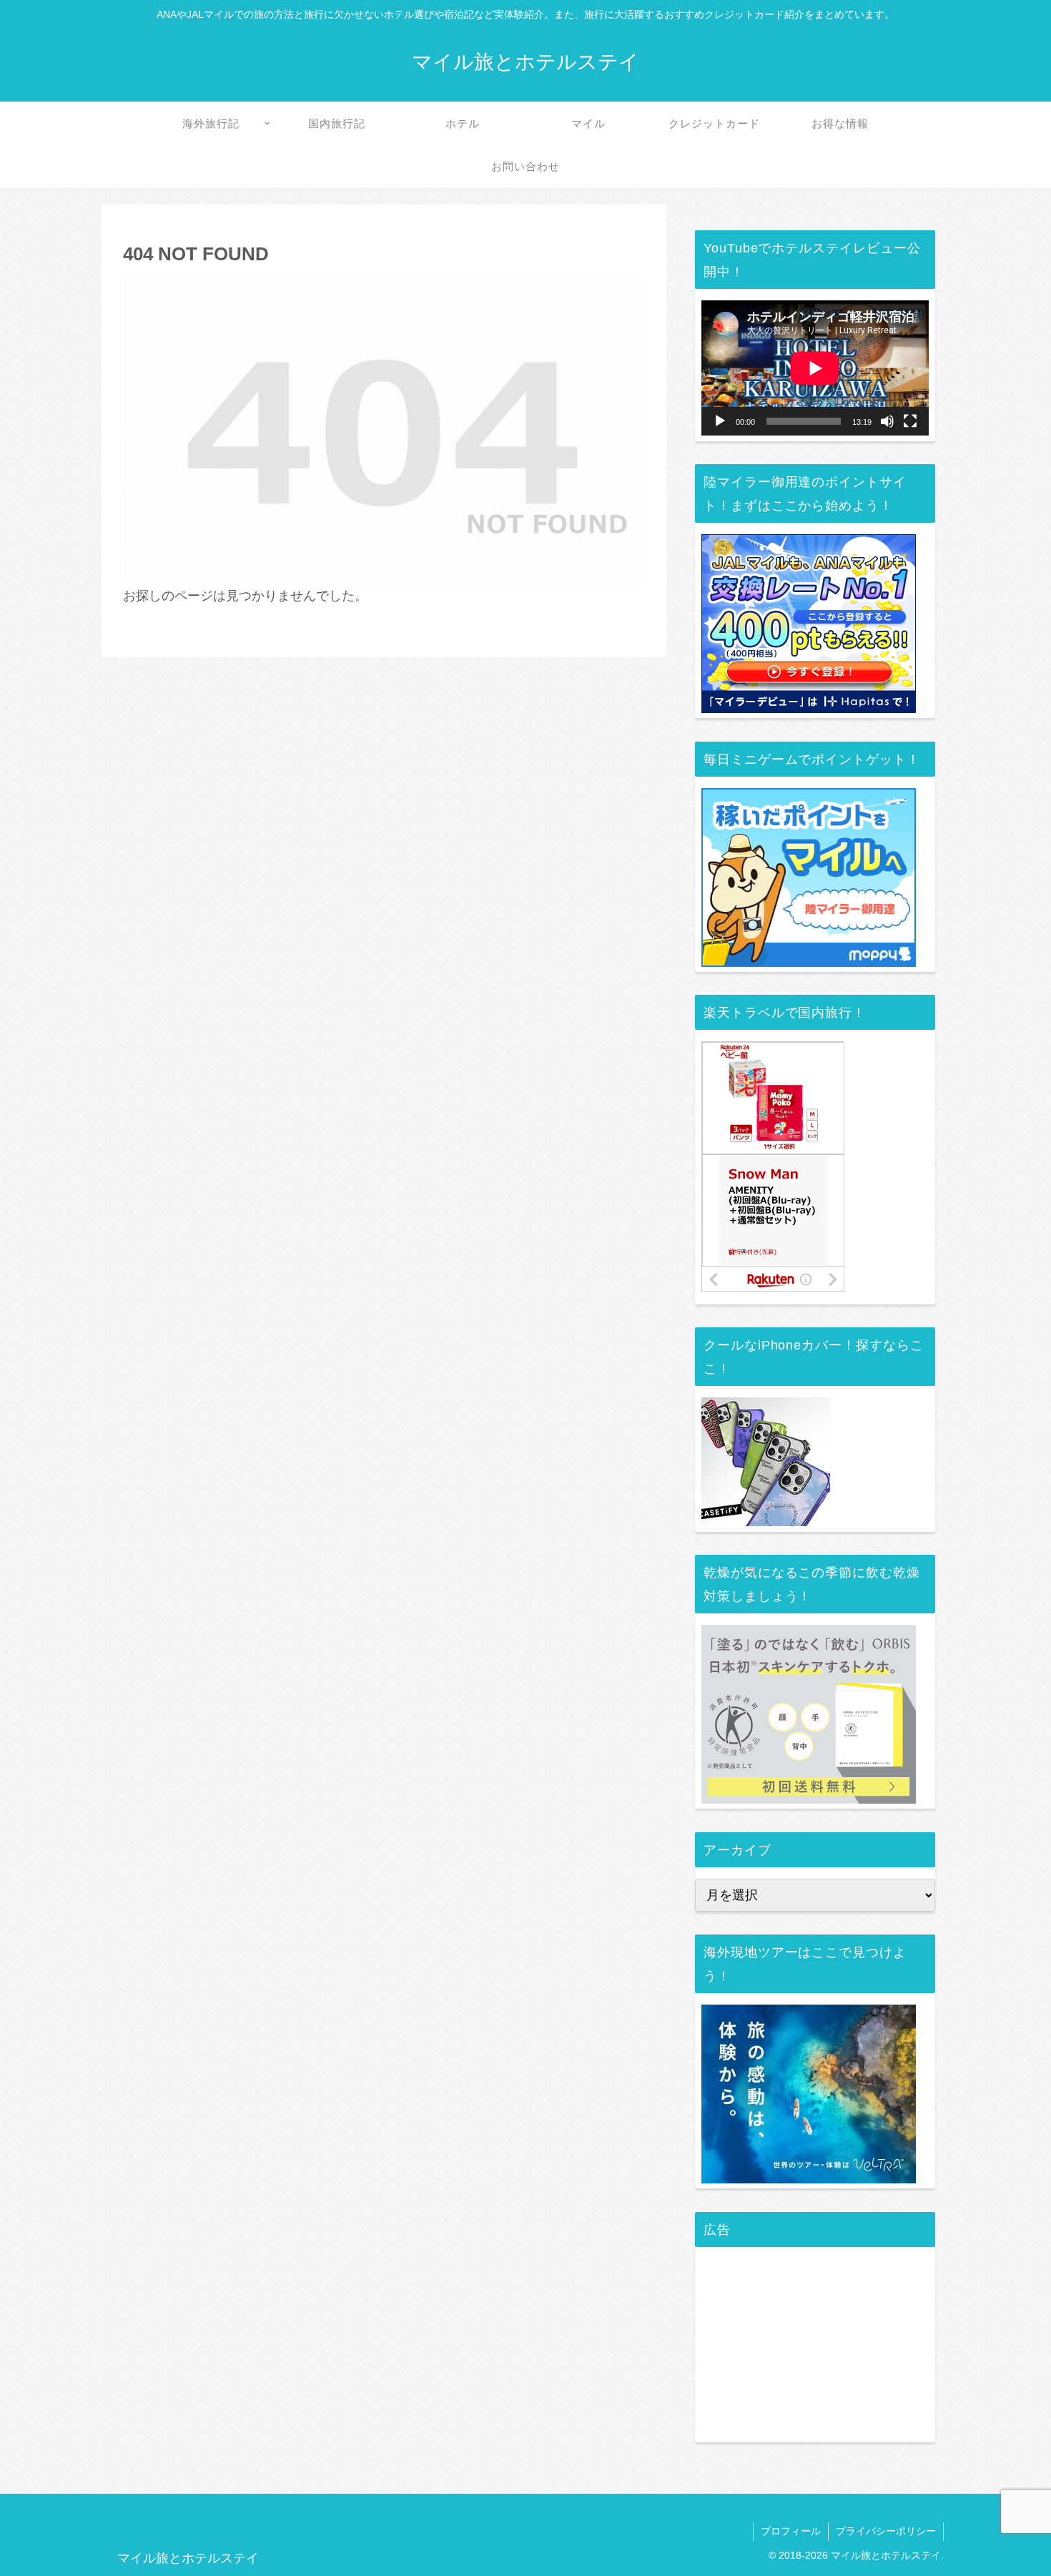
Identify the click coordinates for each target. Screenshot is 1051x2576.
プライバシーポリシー (886, 2531)
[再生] (720, 421)
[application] (815, 368)
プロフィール (791, 2531)
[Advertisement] (815, 2348)
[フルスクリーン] (910, 421)
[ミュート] (887, 421)
